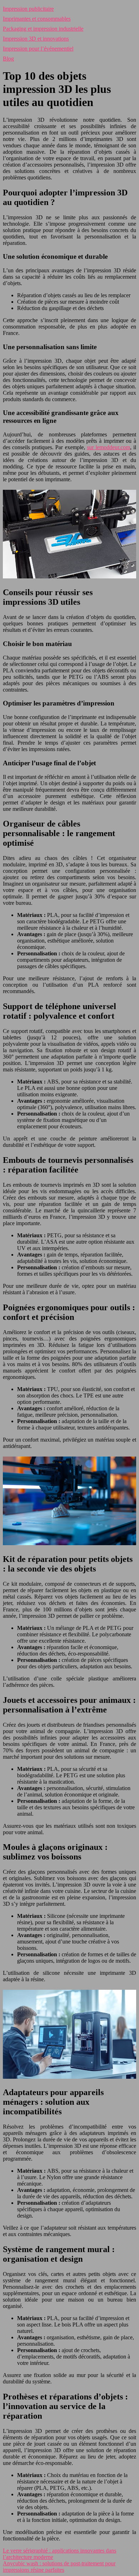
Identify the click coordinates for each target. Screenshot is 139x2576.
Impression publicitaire (28, 9)
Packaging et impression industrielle (43, 29)
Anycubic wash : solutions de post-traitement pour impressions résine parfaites (59, 2567)
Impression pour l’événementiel (38, 49)
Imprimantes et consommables (37, 19)
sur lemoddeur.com (109, 447)
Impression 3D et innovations (36, 39)
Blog (8, 59)
